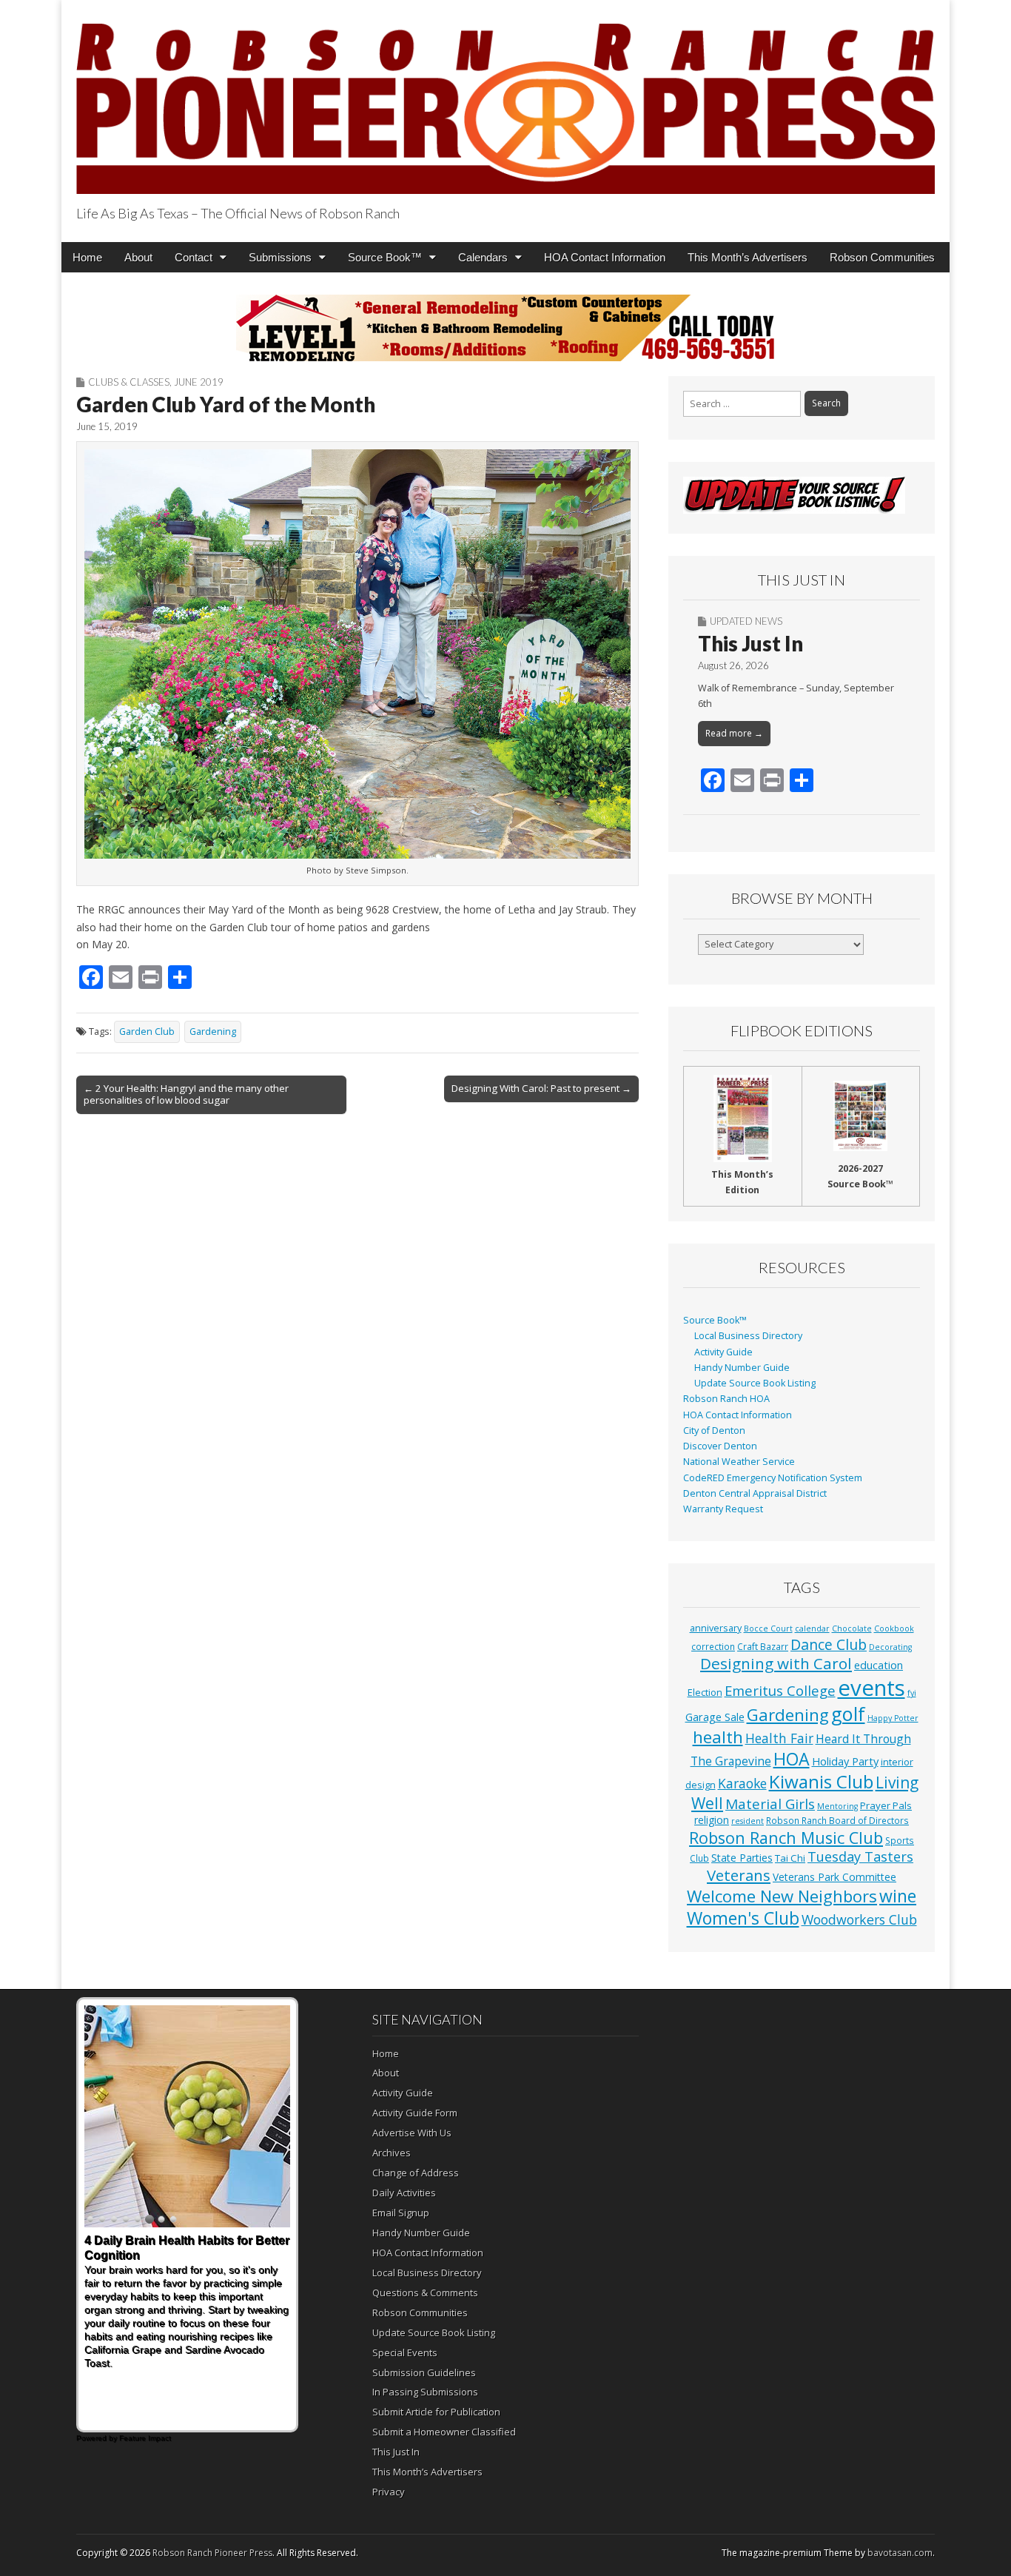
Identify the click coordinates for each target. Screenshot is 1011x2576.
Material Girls (770, 1804)
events (871, 1688)
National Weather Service (739, 1462)
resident (748, 1821)
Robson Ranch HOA (726, 1399)
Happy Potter (893, 1718)
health (718, 1737)
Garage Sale (715, 1717)
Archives (392, 2153)
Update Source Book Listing (755, 1383)
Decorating (890, 1647)
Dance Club (829, 1644)
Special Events (405, 2352)
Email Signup (401, 2213)
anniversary (716, 1628)
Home (87, 257)
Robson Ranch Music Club (786, 1838)
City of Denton (714, 1430)
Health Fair (779, 1738)
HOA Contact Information (605, 257)
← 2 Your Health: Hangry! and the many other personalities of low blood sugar (186, 1094)
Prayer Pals (886, 1805)
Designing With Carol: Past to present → (541, 1088)
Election (705, 1693)
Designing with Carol (776, 1663)
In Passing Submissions (425, 2392)
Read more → (734, 733)
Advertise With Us (412, 2133)
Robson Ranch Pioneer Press (212, 2553)
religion (712, 1820)
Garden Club (147, 1032)
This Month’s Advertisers (748, 257)
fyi (912, 1693)
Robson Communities (882, 257)
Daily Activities (404, 2193)
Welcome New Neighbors (782, 1896)
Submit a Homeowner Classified (444, 2432)
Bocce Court (768, 1629)
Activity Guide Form (415, 2113)
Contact (194, 257)
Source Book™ (385, 257)
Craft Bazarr (763, 1646)
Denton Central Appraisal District (755, 1493)
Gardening (213, 1032)
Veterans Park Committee (834, 1877)
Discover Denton (720, 1446)
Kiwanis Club (821, 1781)
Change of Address (416, 2173)
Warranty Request (723, 1509)
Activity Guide (723, 1352)
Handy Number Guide (742, 1368)
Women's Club (743, 1918)
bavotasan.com (900, 2553)
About (138, 257)
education (879, 1665)
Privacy (389, 2492)
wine (898, 1896)
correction (713, 1646)
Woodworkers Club (859, 1919)
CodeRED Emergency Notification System (773, 1478)
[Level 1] (505, 328)
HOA (792, 1759)
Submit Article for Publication (436, 2412)
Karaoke (742, 1783)
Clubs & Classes (129, 382)
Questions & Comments (425, 2292)
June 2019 (199, 382)
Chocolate (852, 1629)
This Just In (750, 643)
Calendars (483, 257)
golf (848, 1714)
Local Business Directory (748, 1336)
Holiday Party (845, 1761)
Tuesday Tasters (860, 1856)
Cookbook (894, 1629)
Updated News (746, 621)
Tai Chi (790, 1858)
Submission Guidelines (424, 2372)
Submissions (280, 257)
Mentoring (837, 1806)
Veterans (739, 1875)
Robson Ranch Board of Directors (837, 1820)
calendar (812, 1629)
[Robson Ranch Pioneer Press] (505, 100)
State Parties (742, 1858)
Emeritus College (780, 1690)
